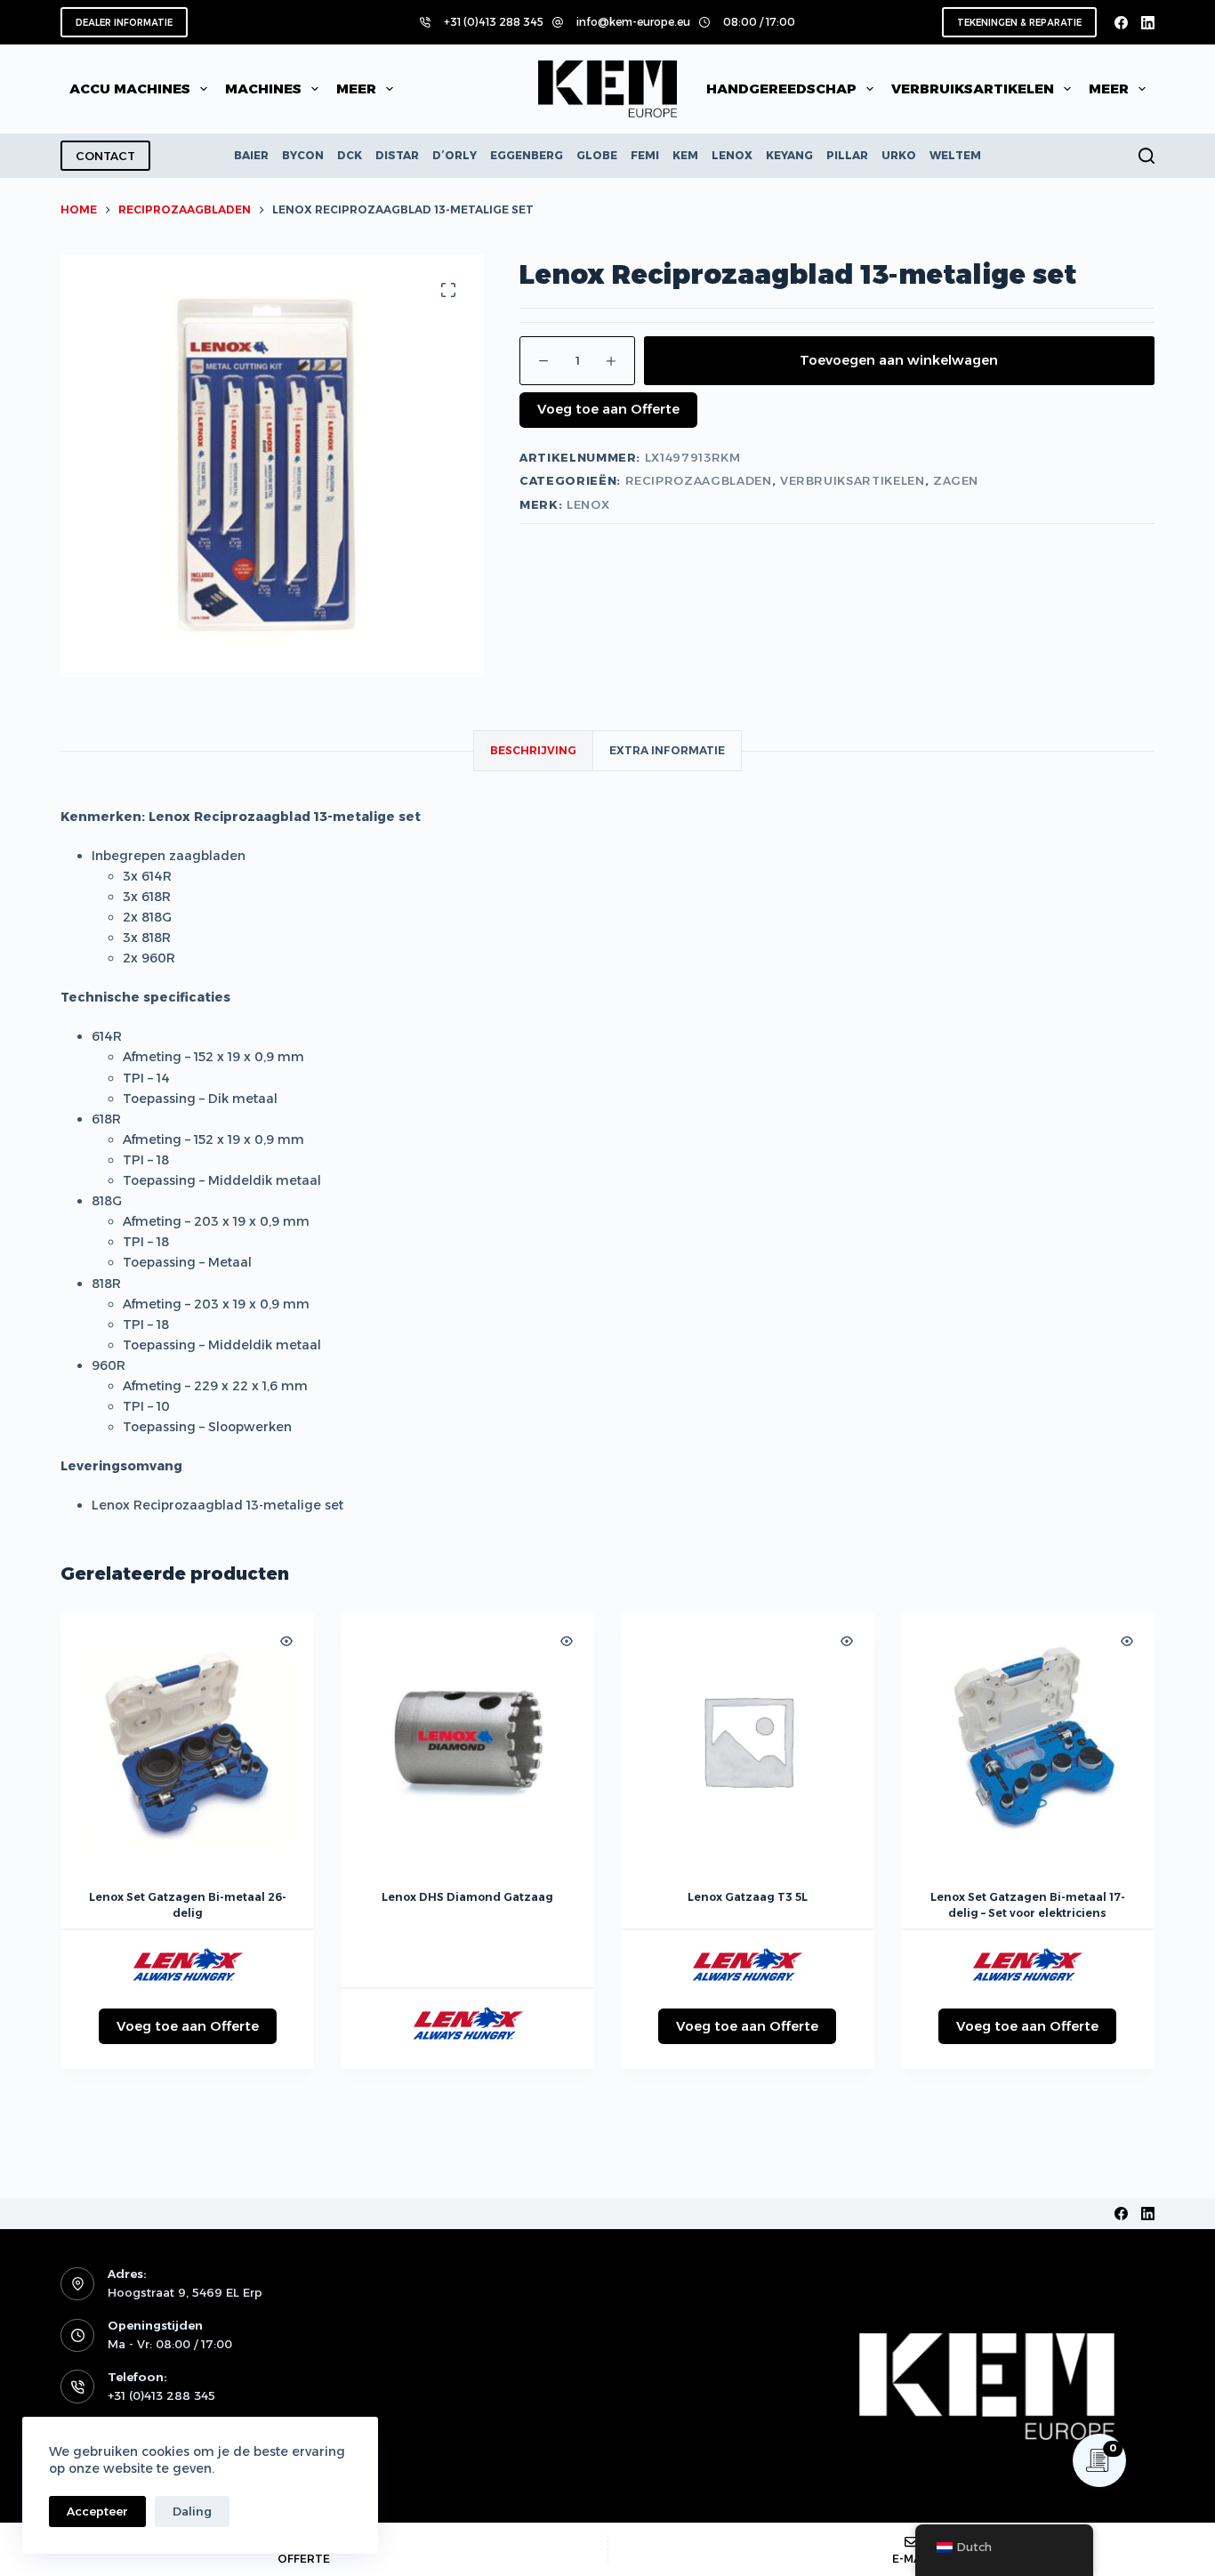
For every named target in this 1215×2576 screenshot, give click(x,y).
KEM (685, 155)
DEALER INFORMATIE (124, 23)
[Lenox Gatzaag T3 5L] (748, 1740)
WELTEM (955, 155)
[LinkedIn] (1148, 23)
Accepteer (97, 2511)
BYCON (303, 155)
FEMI (645, 155)
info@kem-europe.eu (633, 22)
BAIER (251, 155)
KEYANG (789, 155)
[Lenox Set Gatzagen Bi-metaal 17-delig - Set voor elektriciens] (1028, 1740)
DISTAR (397, 155)
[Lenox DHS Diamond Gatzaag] (467, 1740)
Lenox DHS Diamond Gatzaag (467, 1897)
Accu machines (130, 89)
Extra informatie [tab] (667, 750)
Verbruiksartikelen (853, 480)
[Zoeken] (1147, 156)
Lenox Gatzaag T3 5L (748, 1897)
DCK (350, 155)
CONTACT (105, 156)
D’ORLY (455, 155)
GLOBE (597, 155)
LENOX (732, 155)
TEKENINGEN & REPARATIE (1019, 23)
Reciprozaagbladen (699, 480)
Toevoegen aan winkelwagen (899, 360)
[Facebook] (1121, 23)
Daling (192, 2511)
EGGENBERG (527, 155)
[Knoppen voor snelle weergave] (286, 1641)
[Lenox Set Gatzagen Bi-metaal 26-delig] (187, 1740)
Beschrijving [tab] (533, 750)
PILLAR (847, 155)
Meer (356, 89)
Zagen (956, 480)
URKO (899, 155)
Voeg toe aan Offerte (608, 409)
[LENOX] (188, 1966)
